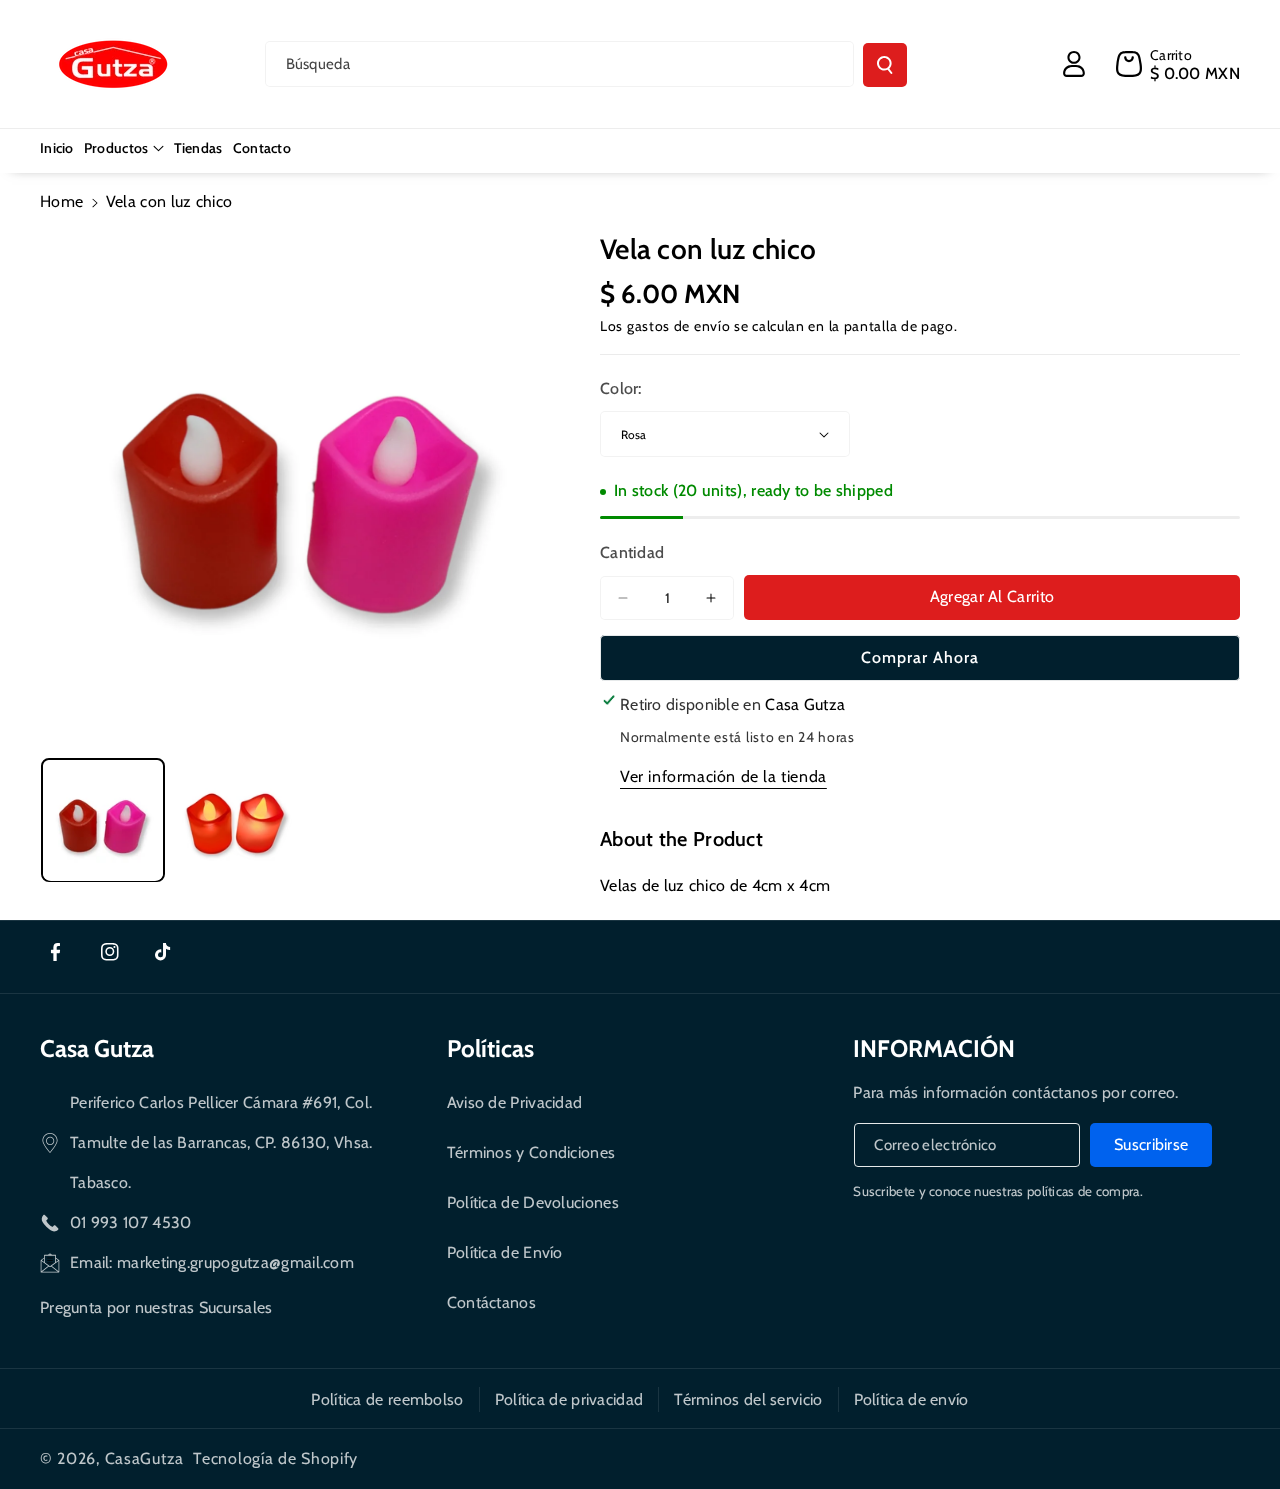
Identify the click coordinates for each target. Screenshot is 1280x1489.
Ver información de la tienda (723, 776)
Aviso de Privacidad (515, 1102)
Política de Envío (505, 1252)
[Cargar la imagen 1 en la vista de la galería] (103, 820)
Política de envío (911, 1399)
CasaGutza (144, 1458)
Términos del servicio (748, 1399)
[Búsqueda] (885, 65)
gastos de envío (679, 326)
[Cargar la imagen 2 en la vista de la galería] (237, 820)
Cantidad (632, 552)
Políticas (490, 1048)
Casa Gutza (97, 1048)
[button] (124, 148)
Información (934, 1048)
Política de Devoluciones (533, 1202)
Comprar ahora (920, 657)
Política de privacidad (569, 1399)
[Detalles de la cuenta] (1074, 64)
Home (61, 201)
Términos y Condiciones (531, 1152)
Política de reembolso (387, 1399)
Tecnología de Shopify (275, 1458)
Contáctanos (491, 1302)
